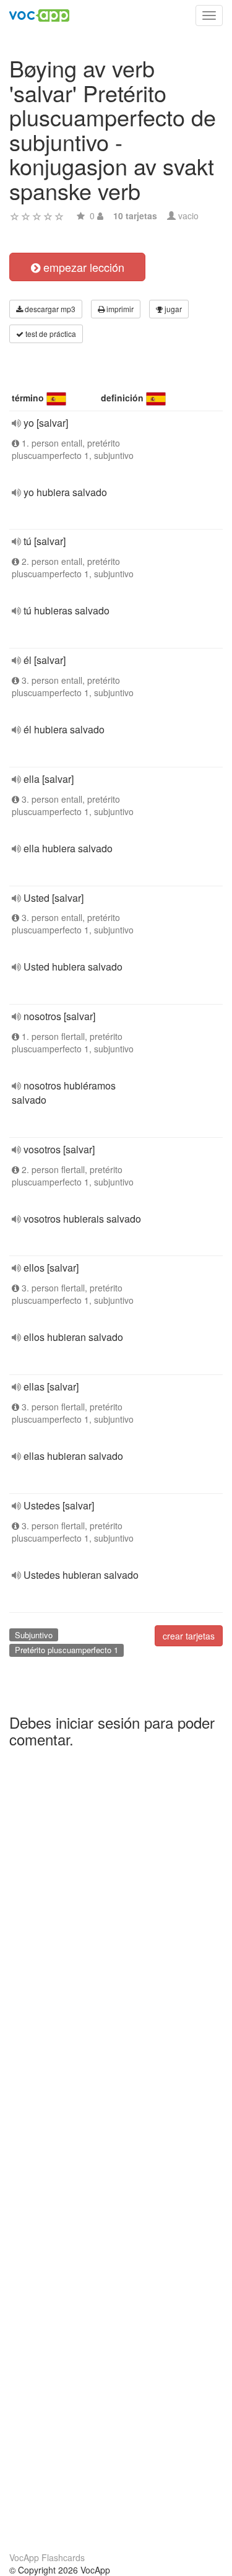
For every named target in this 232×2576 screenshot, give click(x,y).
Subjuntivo (34, 1635)
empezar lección (82, 267)
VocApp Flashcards (47, 2557)
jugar (172, 309)
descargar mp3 (49, 309)
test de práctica (50, 334)
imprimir (119, 309)
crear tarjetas (189, 1636)
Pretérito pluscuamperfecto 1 (67, 1650)
